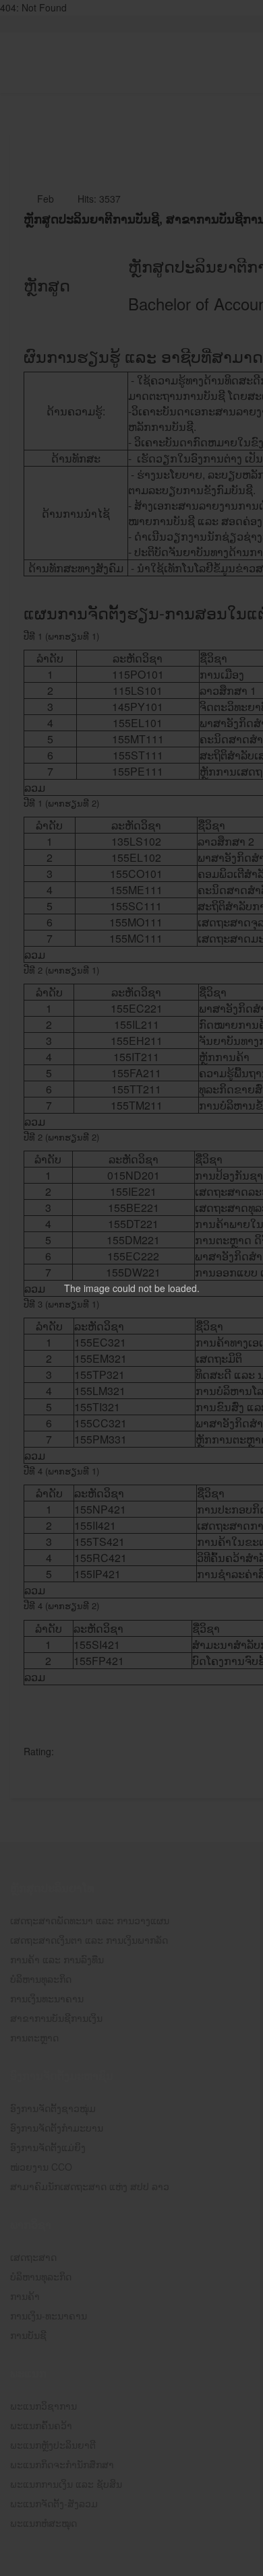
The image (87, 1288)
